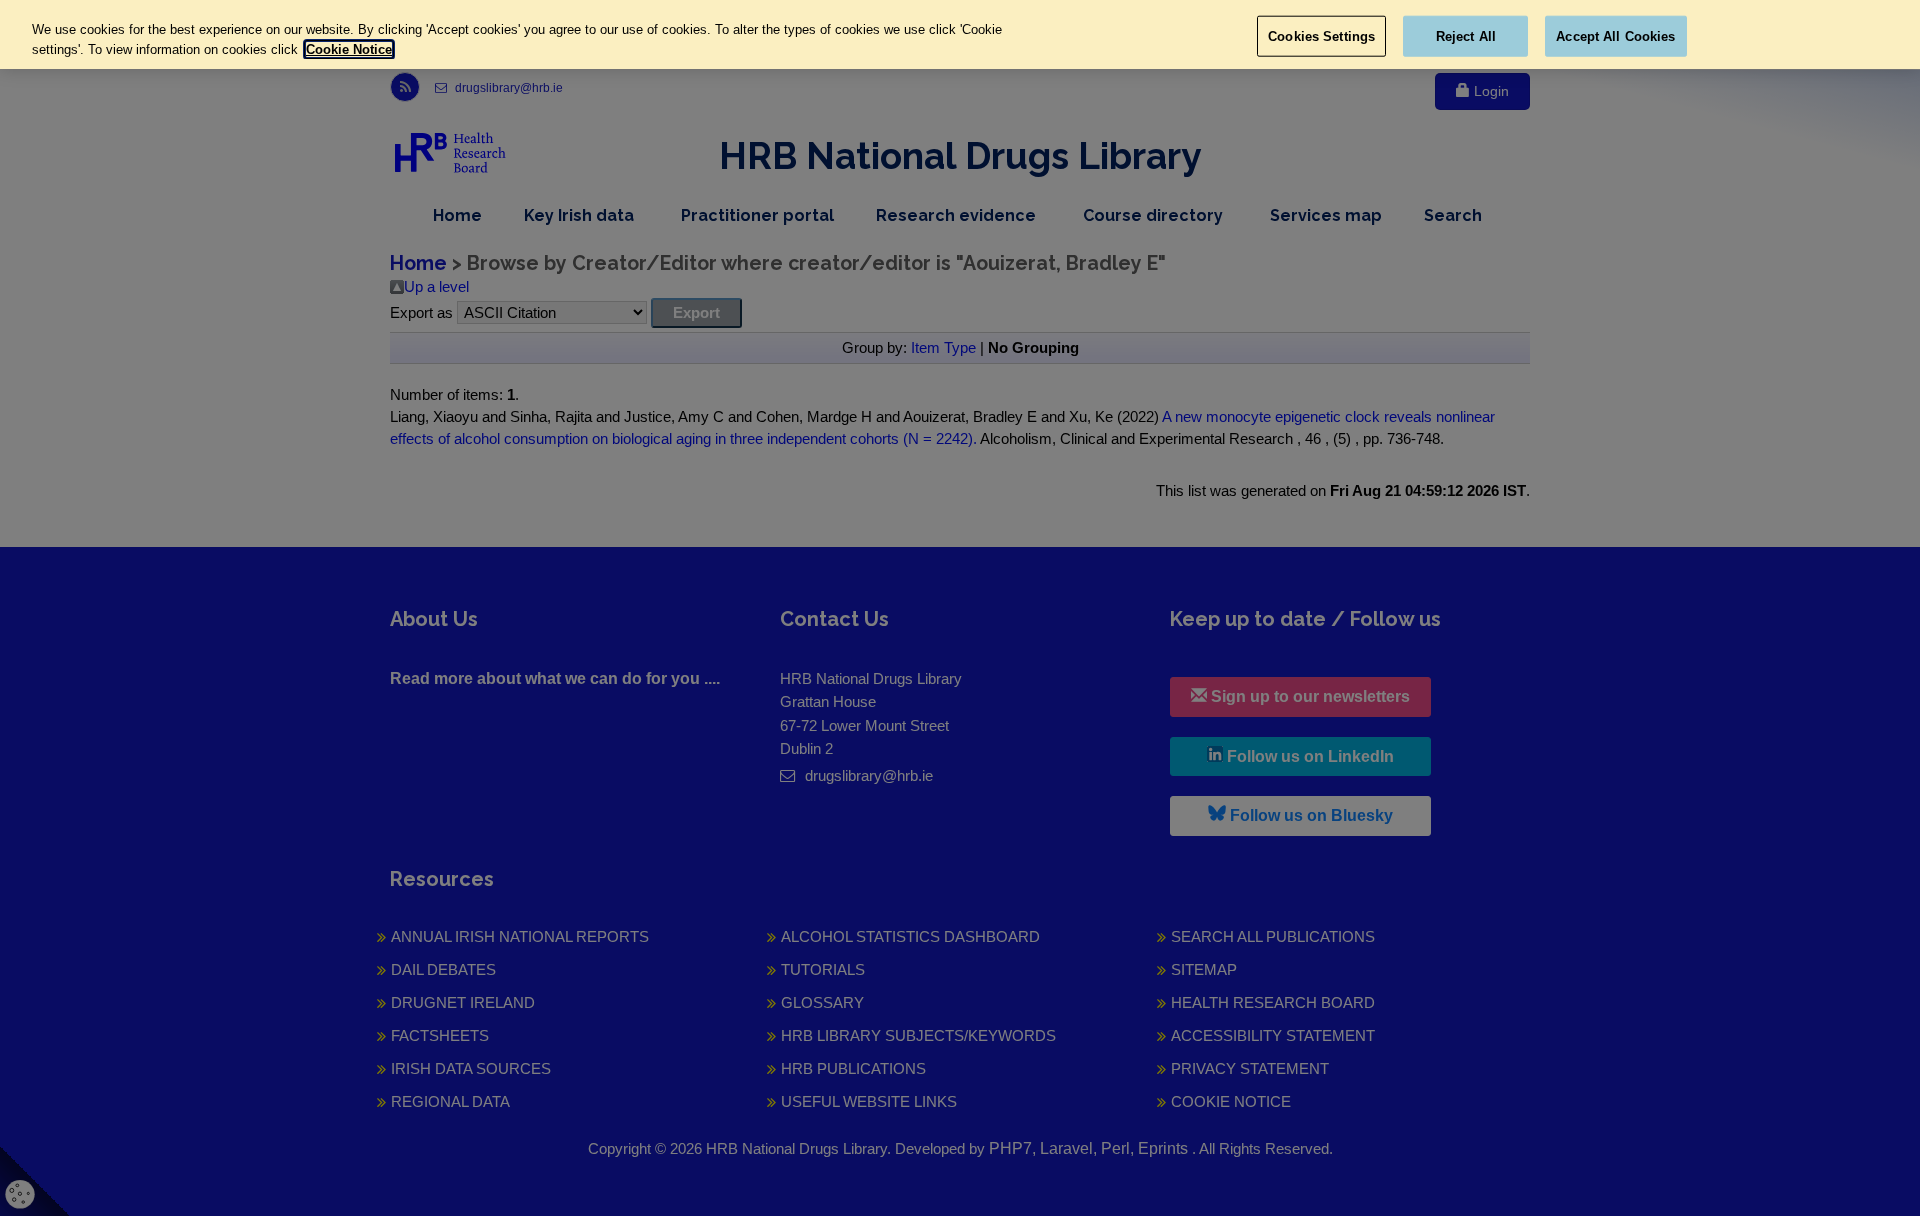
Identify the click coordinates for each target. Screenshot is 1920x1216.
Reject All (1466, 35)
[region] (960, 34)
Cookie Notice (349, 49)
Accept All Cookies (1615, 35)
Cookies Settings (1321, 35)
